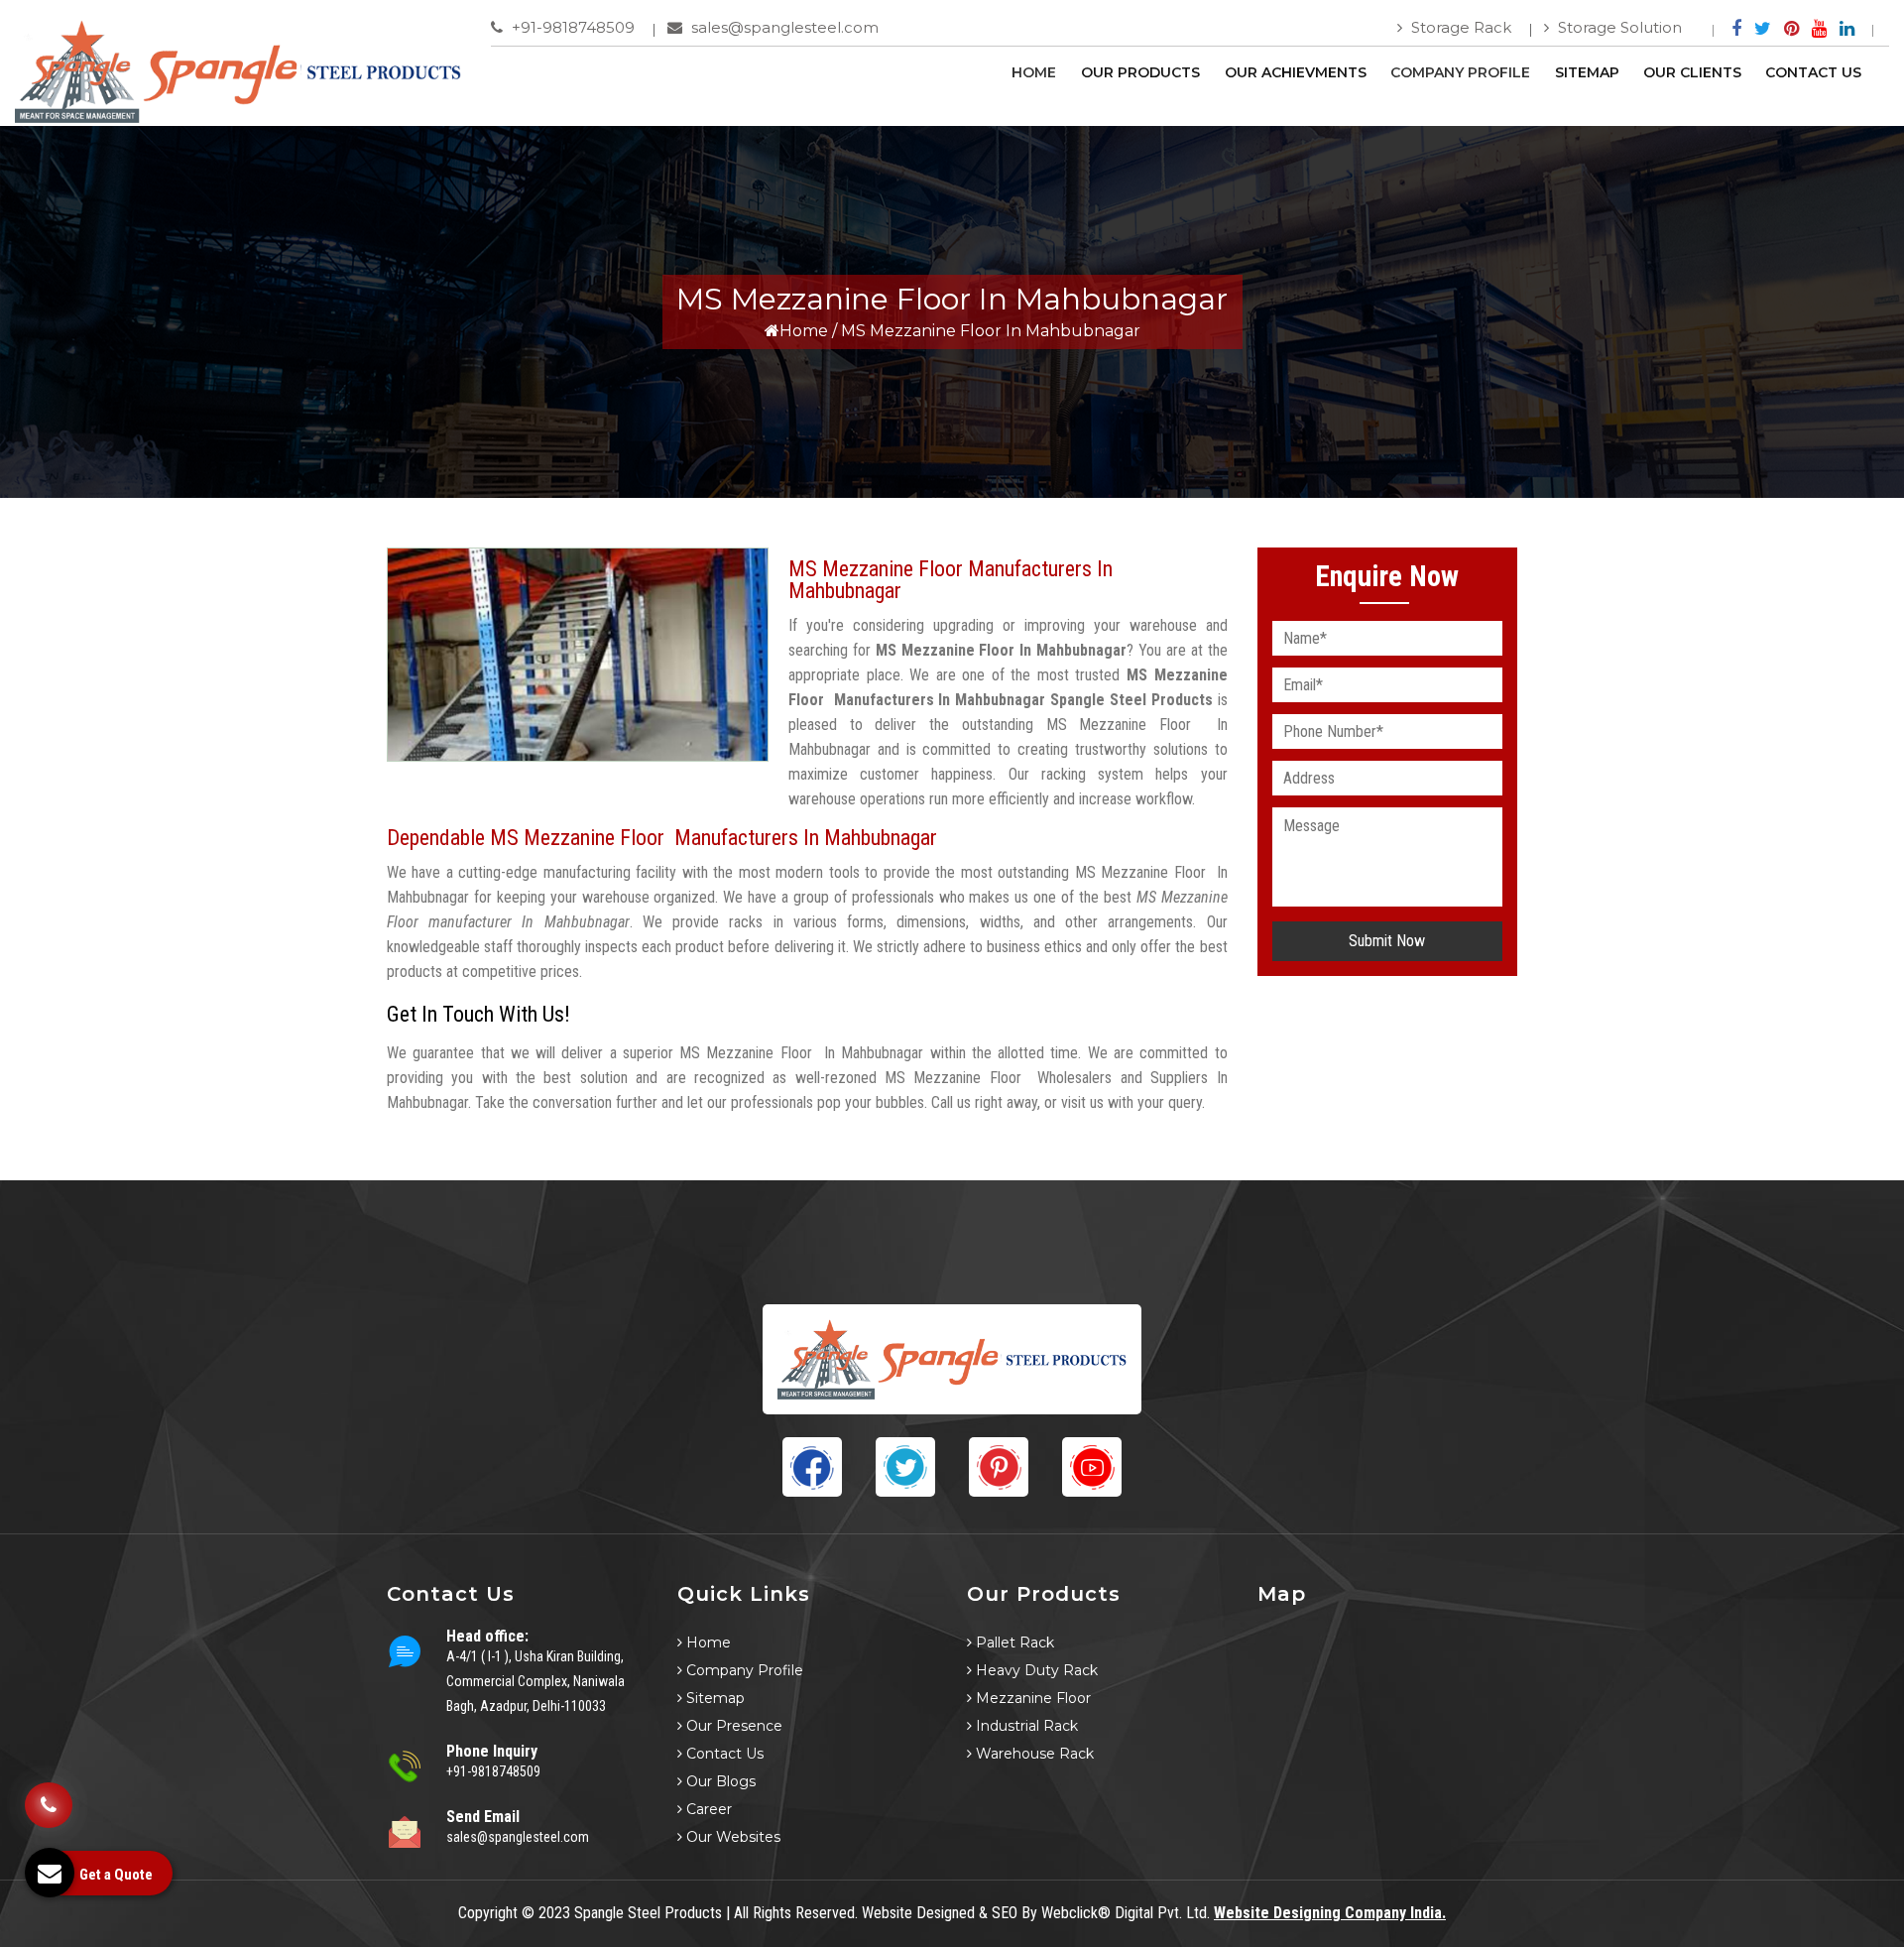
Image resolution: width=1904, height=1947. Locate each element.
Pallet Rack (1013, 1643)
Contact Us (1813, 72)
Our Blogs (719, 1781)
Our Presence (732, 1726)
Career (707, 1809)
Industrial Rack (1025, 1726)
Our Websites (731, 1837)
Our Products (1140, 72)
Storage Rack (1459, 27)
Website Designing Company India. (1330, 1913)
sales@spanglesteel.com (783, 27)
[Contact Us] (49, 1804)
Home (1034, 72)
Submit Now (1387, 941)
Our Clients (1692, 72)
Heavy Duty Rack (1035, 1670)
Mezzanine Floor (1031, 1698)
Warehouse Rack (1033, 1754)
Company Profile (1460, 72)
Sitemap (1587, 72)
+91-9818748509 (571, 27)
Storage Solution (1618, 27)
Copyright (488, 1913)
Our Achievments (1296, 72)
